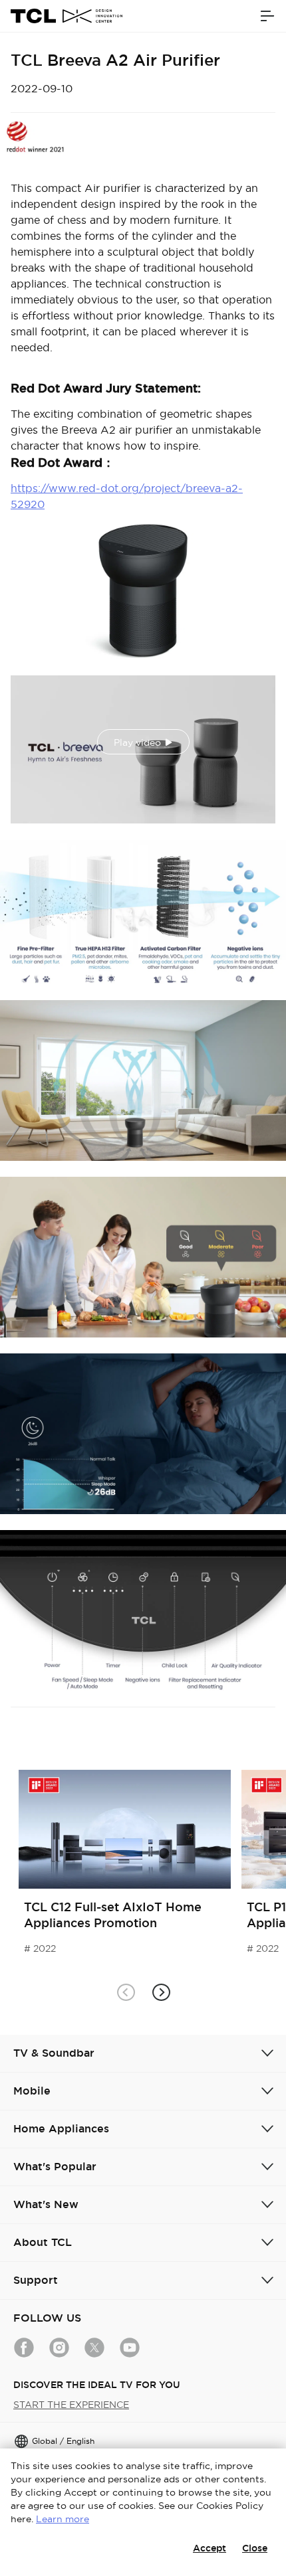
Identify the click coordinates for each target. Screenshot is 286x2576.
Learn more (63, 2519)
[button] (161, 1993)
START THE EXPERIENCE (71, 2405)
